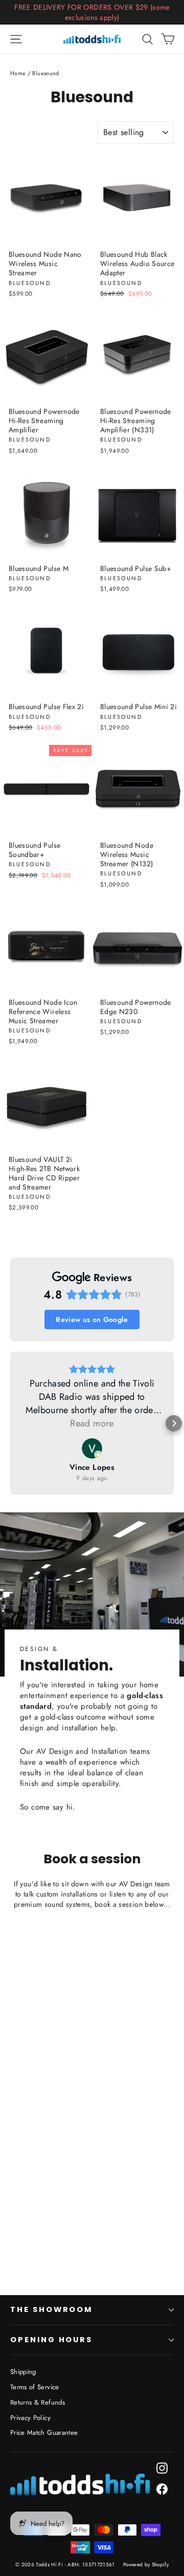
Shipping (23, 2372)
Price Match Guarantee (44, 2432)
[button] (10, 1423)
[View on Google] (92, 1448)
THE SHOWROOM (51, 2309)
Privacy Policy (30, 2418)
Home (18, 73)
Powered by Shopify (146, 2564)
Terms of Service (35, 2387)
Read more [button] (92, 1423)
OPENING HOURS (51, 2340)
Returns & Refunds (38, 2402)
